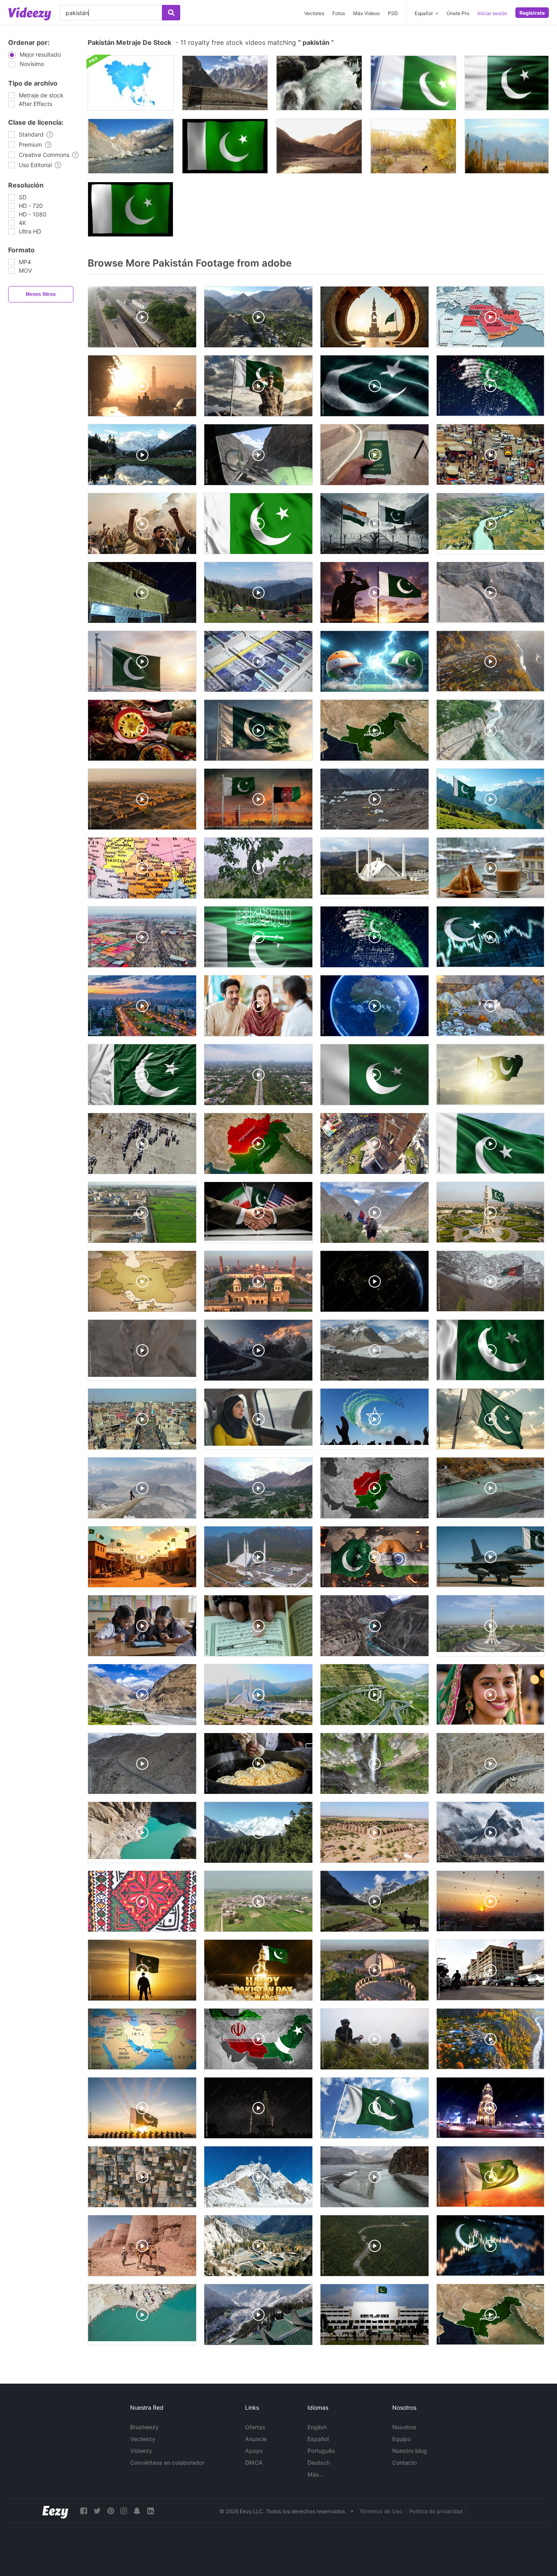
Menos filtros (41, 294)
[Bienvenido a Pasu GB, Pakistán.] (225, 83)
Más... (316, 2474)
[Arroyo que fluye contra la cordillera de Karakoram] (131, 146)
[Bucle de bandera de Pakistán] (507, 83)
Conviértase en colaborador (167, 2462)
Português (321, 2451)
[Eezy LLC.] (55, 2511)
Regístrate (532, 13)
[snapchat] (137, 2511)
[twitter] (97, 2511)
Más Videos (366, 13)
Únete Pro (458, 13)
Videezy (141, 2451)
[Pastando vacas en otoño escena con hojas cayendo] (413, 146)
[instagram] (124, 2511)
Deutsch (319, 2462)
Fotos (339, 13)
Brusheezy (144, 2427)
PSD (393, 13)
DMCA (254, 2462)
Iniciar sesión (492, 13)
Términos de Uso (381, 2511)
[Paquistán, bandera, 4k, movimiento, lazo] (225, 146)
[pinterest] (111, 2511)
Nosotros (404, 2427)
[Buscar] (171, 13)
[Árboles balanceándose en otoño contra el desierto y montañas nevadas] (507, 146)
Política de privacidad (436, 2511)
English (317, 2427)
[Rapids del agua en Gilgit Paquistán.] (319, 83)
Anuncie (256, 2439)
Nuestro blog (410, 2451)
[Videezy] (30, 14)
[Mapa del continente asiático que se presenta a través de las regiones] (131, 83)
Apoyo (254, 2451)
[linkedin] (150, 2511)
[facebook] (84, 2511)
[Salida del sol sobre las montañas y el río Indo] (319, 146)
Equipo (401, 2439)
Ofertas (255, 2427)
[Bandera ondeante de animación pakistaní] (413, 83)
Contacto (404, 2462)
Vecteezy (143, 2439)
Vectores (314, 13)
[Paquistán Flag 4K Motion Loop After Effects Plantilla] (130, 209)
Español (318, 2439)
